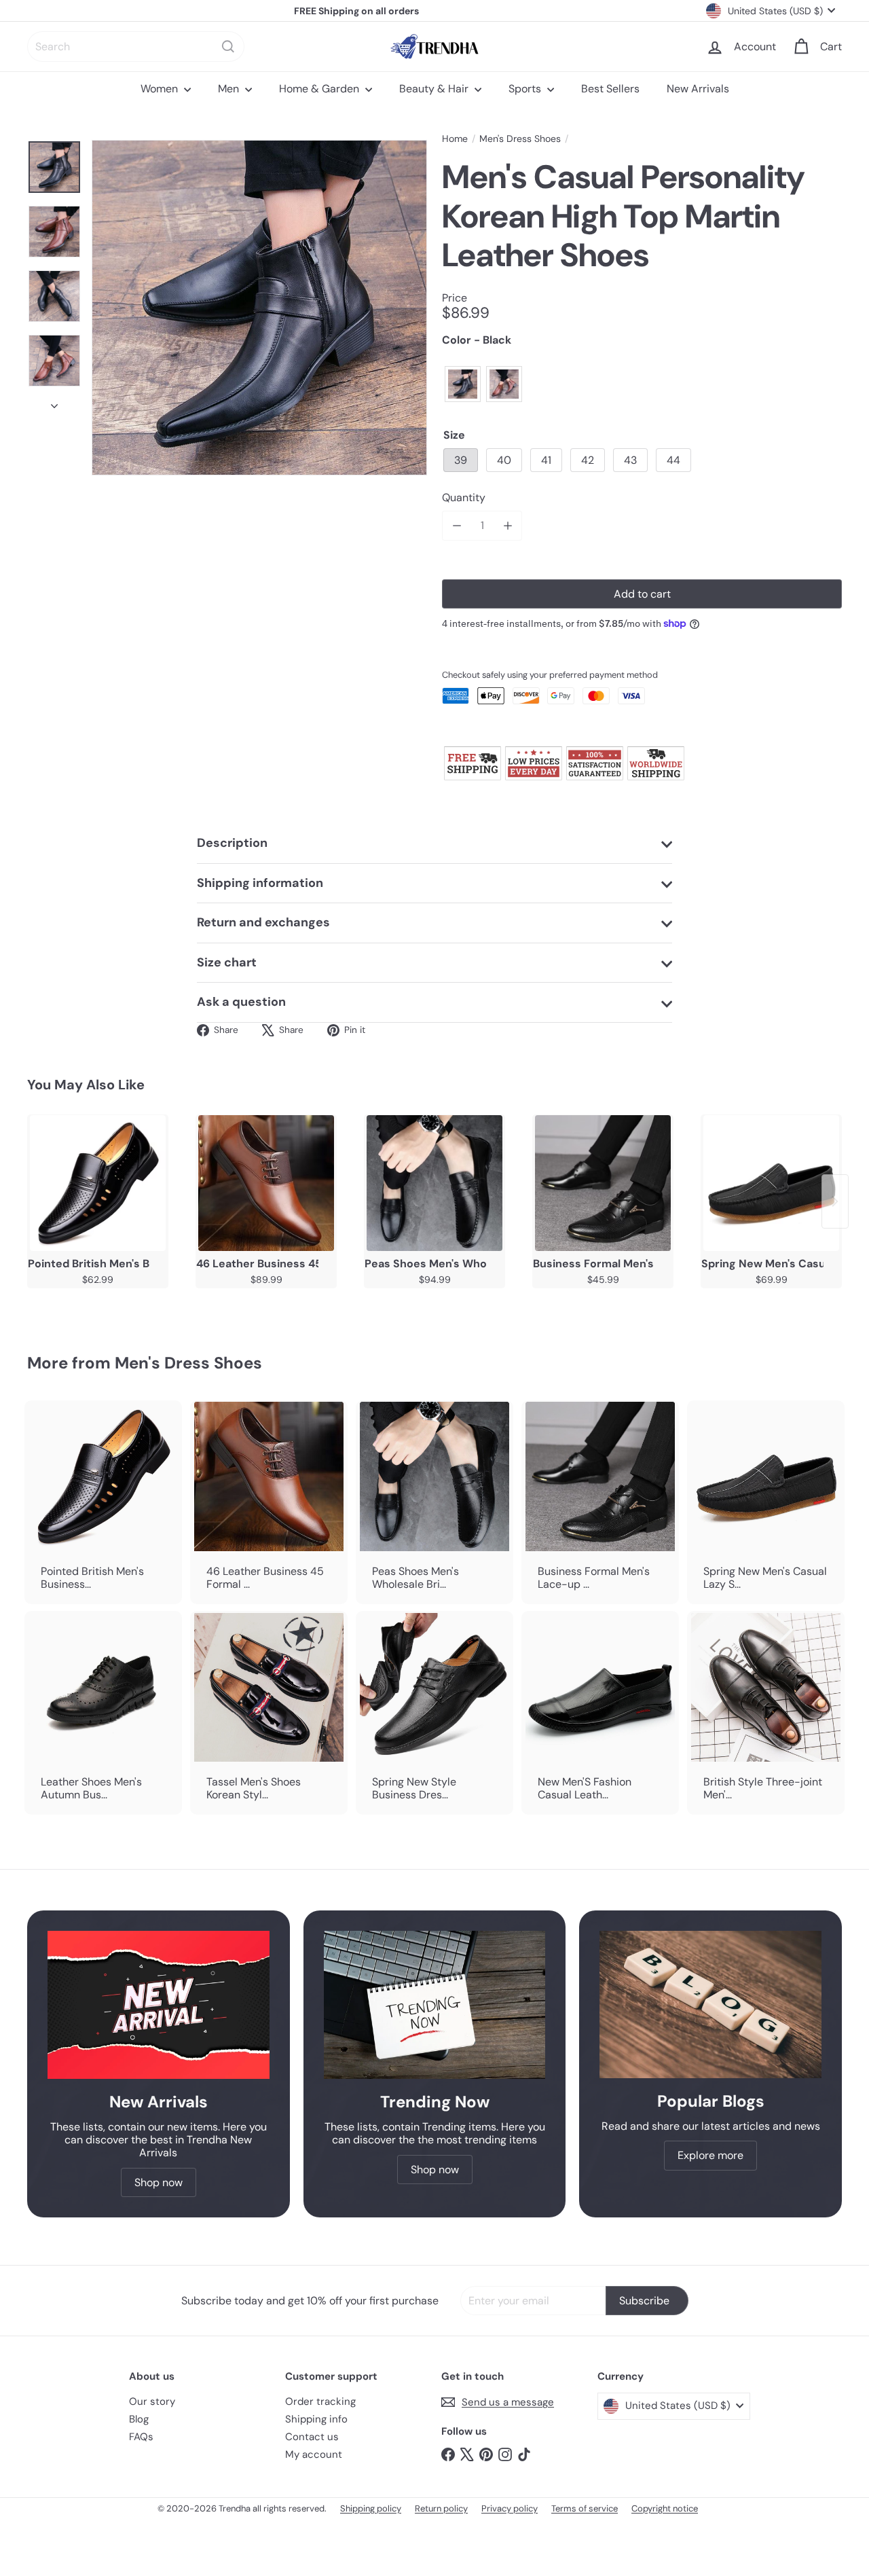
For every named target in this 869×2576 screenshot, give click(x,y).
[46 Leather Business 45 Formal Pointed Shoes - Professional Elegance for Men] (266, 1183)
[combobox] (136, 47)
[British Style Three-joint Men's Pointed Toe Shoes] (766, 1713)
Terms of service (585, 2508)
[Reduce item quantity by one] (457, 525)
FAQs (141, 2437)
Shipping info (316, 2419)
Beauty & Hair (435, 89)
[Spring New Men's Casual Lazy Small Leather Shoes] (771, 1183)
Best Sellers (610, 89)
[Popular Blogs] (710, 2004)
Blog (139, 2419)
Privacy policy (510, 2508)
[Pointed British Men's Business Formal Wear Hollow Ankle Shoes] (98, 1183)
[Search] (228, 47)
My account (314, 2454)
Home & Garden (320, 89)
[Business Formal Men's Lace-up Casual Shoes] (603, 1183)
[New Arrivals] (159, 2005)
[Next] (54, 402)
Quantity (464, 497)
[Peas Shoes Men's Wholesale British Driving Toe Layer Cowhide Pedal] (434, 1183)
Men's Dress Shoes (520, 139)
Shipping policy (371, 2508)
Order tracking (320, 2401)
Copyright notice (665, 2508)
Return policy (441, 2508)
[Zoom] (259, 308)
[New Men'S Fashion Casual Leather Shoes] (600, 1713)
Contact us (312, 2437)
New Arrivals (698, 89)
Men (230, 89)
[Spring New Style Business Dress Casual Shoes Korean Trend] (434, 1713)
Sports (526, 89)
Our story (152, 2401)
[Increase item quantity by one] (507, 525)
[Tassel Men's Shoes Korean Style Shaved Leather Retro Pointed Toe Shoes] (269, 1713)
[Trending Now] (435, 2005)
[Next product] (835, 1201)
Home (455, 139)
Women (161, 89)
